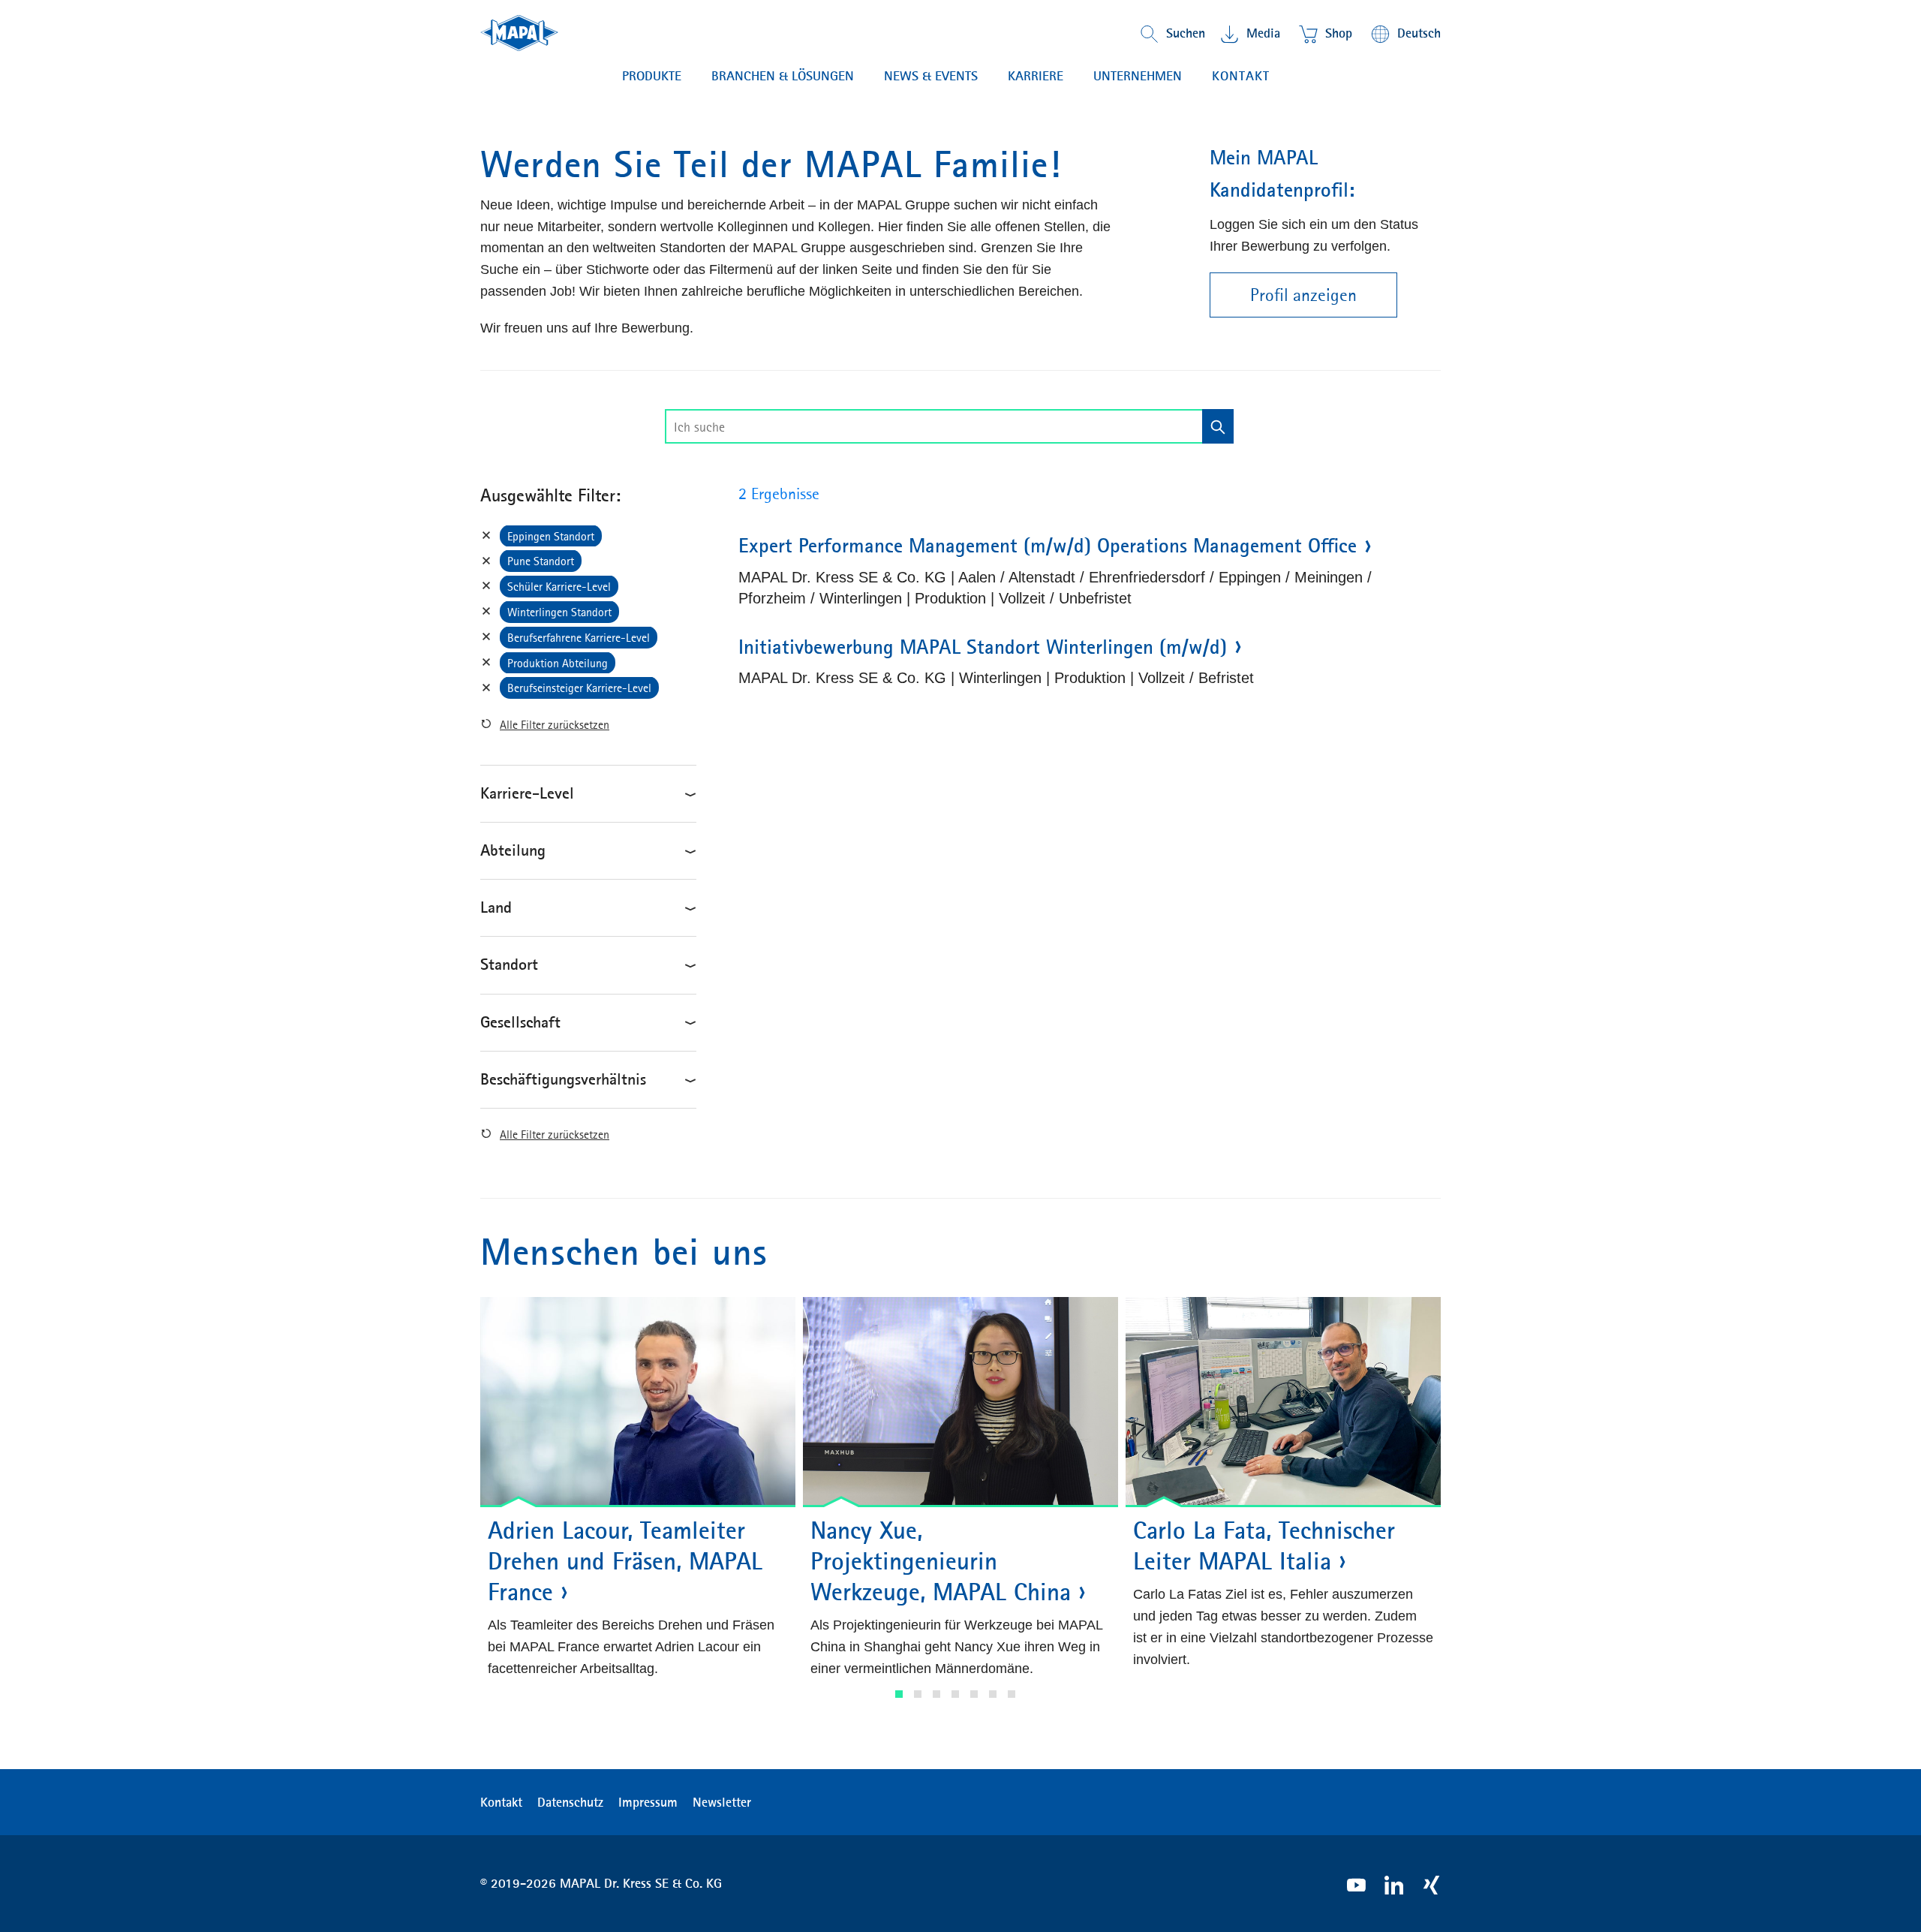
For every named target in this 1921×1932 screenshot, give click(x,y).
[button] (899, 1694)
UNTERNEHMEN (1138, 76)
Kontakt (1241, 76)
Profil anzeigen (1303, 295)
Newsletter (722, 1802)
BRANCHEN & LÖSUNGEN (783, 76)
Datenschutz (570, 1802)
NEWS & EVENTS (931, 76)
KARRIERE (1036, 76)
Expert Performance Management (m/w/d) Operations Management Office (1048, 546)
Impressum (648, 1802)
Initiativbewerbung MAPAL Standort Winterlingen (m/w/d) (983, 647)
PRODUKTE (652, 76)
